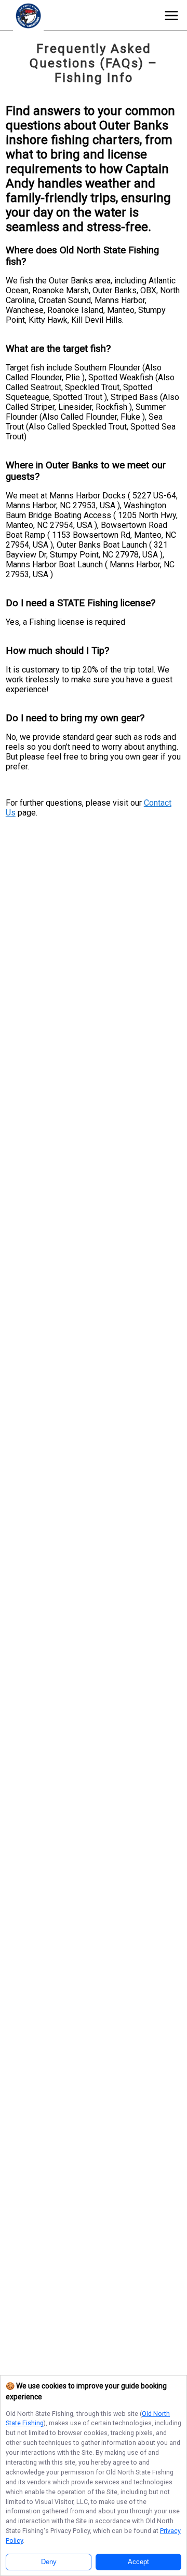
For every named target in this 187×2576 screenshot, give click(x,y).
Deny (49, 2562)
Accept (138, 2562)
